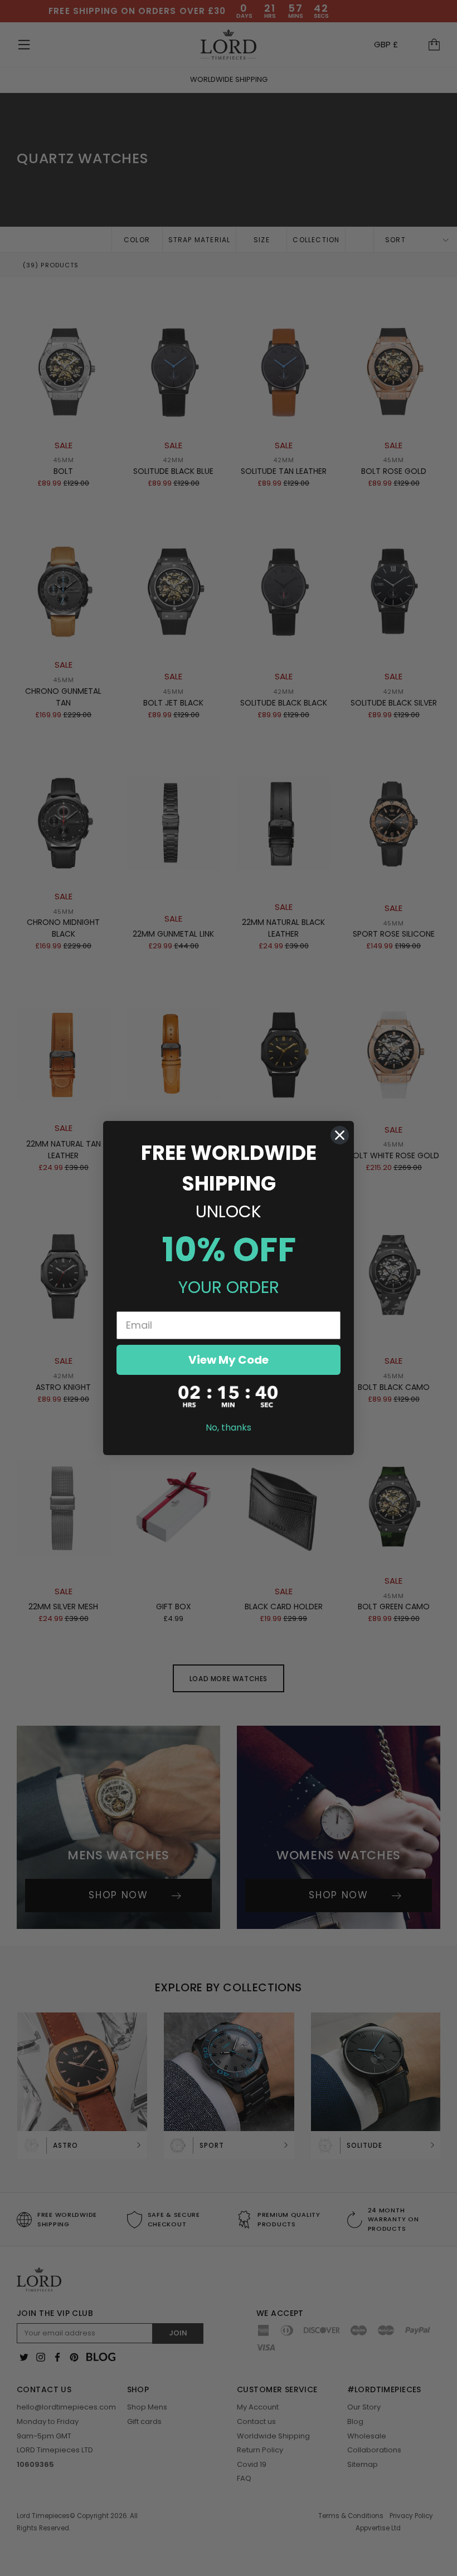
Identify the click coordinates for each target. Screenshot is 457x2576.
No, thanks (229, 1427)
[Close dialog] (340, 1135)
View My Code (229, 1360)
